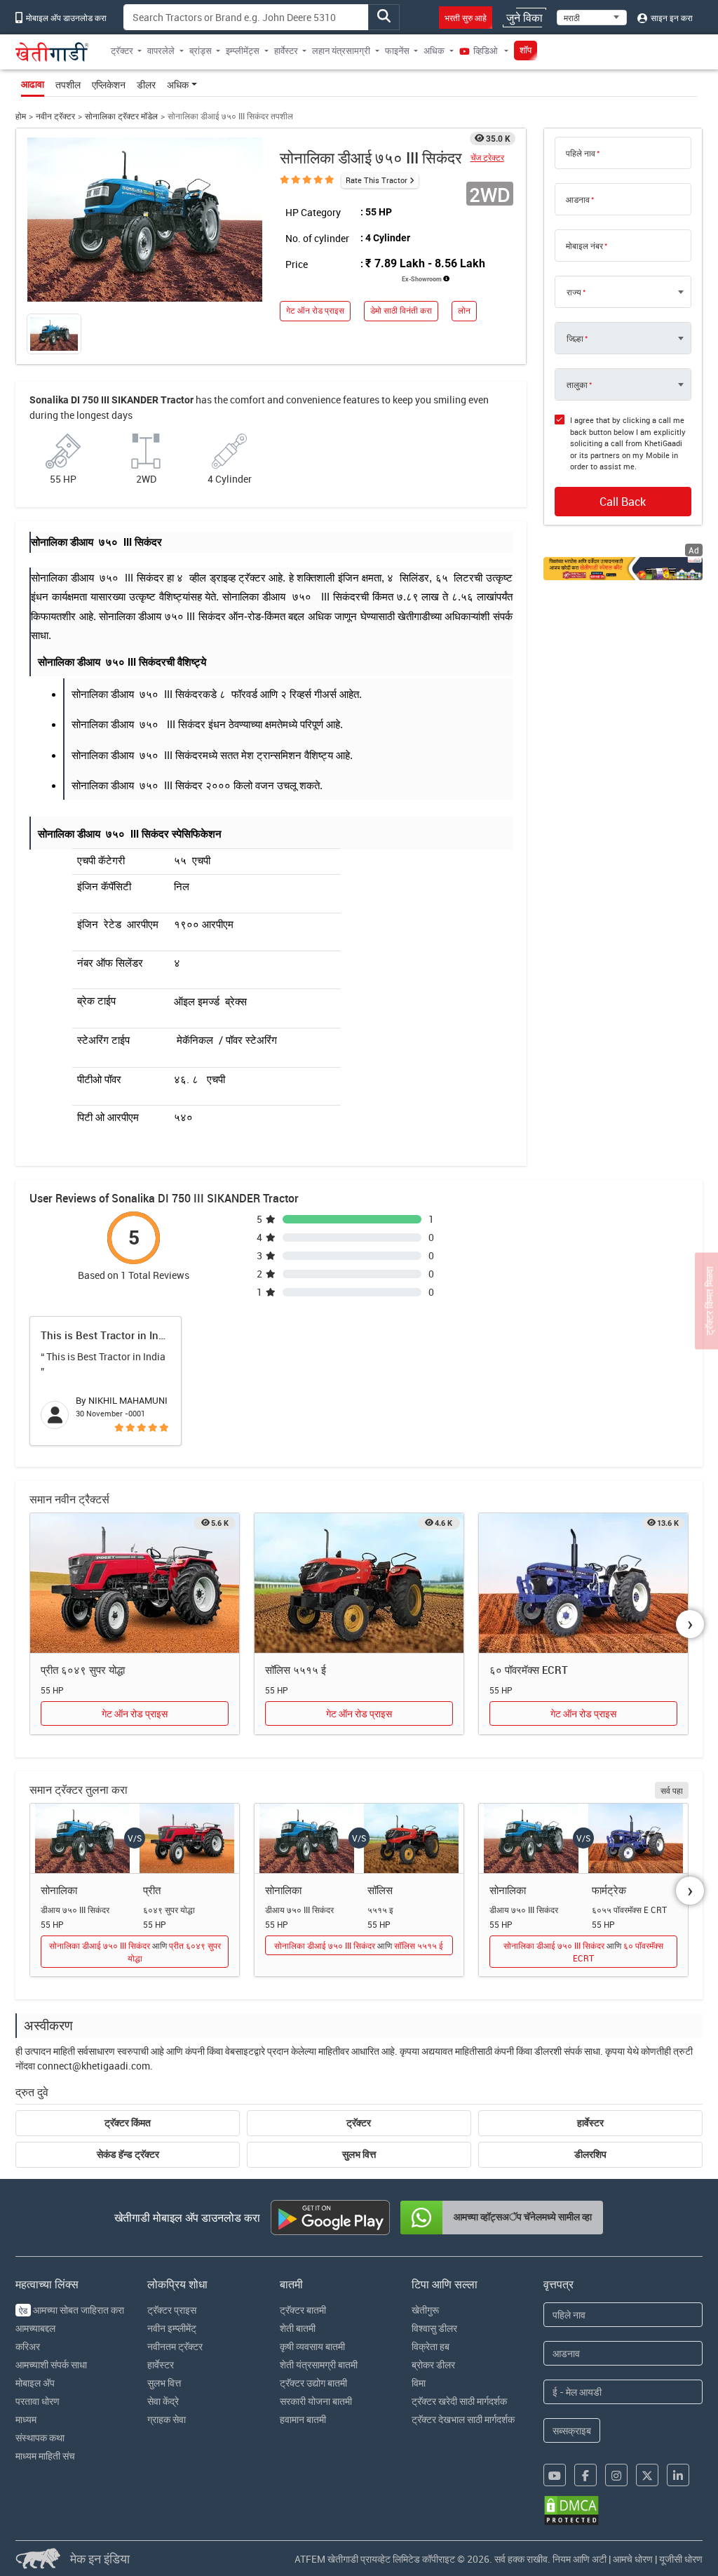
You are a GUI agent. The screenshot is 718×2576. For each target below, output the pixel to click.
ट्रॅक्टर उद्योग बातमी (313, 2383)
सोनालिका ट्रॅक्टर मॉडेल (121, 116)
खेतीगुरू (425, 2310)
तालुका (577, 384)
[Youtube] (555, 2475)
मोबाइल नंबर (584, 246)
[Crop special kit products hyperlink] (623, 569)
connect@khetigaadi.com (94, 2066)
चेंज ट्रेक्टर (487, 157)
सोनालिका (59, 1890)
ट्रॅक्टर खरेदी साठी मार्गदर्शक (459, 2401)
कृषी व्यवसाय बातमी (312, 2346)
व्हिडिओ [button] (486, 51)
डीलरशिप (590, 2154)
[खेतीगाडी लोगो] (52, 52)
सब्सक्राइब (572, 2430)
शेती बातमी (298, 2328)
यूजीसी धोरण (681, 2559)
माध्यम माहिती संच (45, 2456)
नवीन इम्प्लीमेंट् (172, 2328)
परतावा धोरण (38, 2401)
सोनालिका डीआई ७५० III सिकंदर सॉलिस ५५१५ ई (359, 1945)
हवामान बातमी (303, 2419)
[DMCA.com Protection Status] (571, 2510)
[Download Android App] (330, 2218)
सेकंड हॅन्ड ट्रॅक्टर (128, 2154)
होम (21, 116)
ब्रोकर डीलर (433, 2364)
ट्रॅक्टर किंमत (128, 2123)
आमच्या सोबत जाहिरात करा (72, 2310)
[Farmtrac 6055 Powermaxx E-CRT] (583, 1583)
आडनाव (578, 199)
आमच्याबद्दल (35, 2328)
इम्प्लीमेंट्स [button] (243, 51)
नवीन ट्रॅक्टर (55, 116)
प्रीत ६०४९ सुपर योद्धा (83, 1670)
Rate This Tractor (377, 180)
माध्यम (26, 2419)
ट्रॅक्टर (359, 2123)
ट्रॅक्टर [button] (122, 51)
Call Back (623, 502)
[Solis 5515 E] (359, 1583)
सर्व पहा (672, 1790)
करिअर (28, 2346)
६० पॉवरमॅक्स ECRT (529, 1670)
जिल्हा (575, 338)
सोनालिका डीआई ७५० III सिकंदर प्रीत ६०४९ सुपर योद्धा (135, 1952)
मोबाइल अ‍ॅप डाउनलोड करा (65, 18)
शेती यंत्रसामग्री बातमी (319, 2364)
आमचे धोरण (633, 2559)
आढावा (33, 84)
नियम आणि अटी (580, 2559)
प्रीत (152, 1890)
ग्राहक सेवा (167, 2419)
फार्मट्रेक (609, 1890)
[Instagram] (616, 2475)
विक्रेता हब (431, 2346)
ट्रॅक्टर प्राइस (172, 2310)
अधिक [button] (434, 51)
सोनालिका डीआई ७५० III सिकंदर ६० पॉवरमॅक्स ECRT (583, 1952)
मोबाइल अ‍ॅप (35, 2383)
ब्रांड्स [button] (201, 51)
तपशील (68, 85)
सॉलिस (380, 1890)
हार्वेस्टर (590, 2123)
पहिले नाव (581, 153)
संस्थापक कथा (40, 2437)
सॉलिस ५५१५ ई (296, 1670)
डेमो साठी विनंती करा (401, 310)
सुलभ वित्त (359, 2154)
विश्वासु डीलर (434, 2328)
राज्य (574, 292)
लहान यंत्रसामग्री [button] (341, 51)
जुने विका (524, 18)
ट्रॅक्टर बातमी (303, 2310)
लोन (464, 310)
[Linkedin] (678, 2475)
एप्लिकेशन (109, 85)
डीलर (146, 85)
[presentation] (690, 1624)
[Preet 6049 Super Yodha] (135, 1583)
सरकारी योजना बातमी (316, 2401)
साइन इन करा (671, 18)
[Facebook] (585, 2475)
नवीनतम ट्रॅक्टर (175, 2346)
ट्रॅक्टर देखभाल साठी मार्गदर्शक (463, 2419)
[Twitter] (647, 2475)
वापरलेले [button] (161, 51)
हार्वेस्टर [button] (286, 51)
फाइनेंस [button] (397, 51)
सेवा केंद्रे (163, 2401)
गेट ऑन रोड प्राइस (315, 310)
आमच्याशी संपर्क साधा (51, 2364)
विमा (419, 2383)
